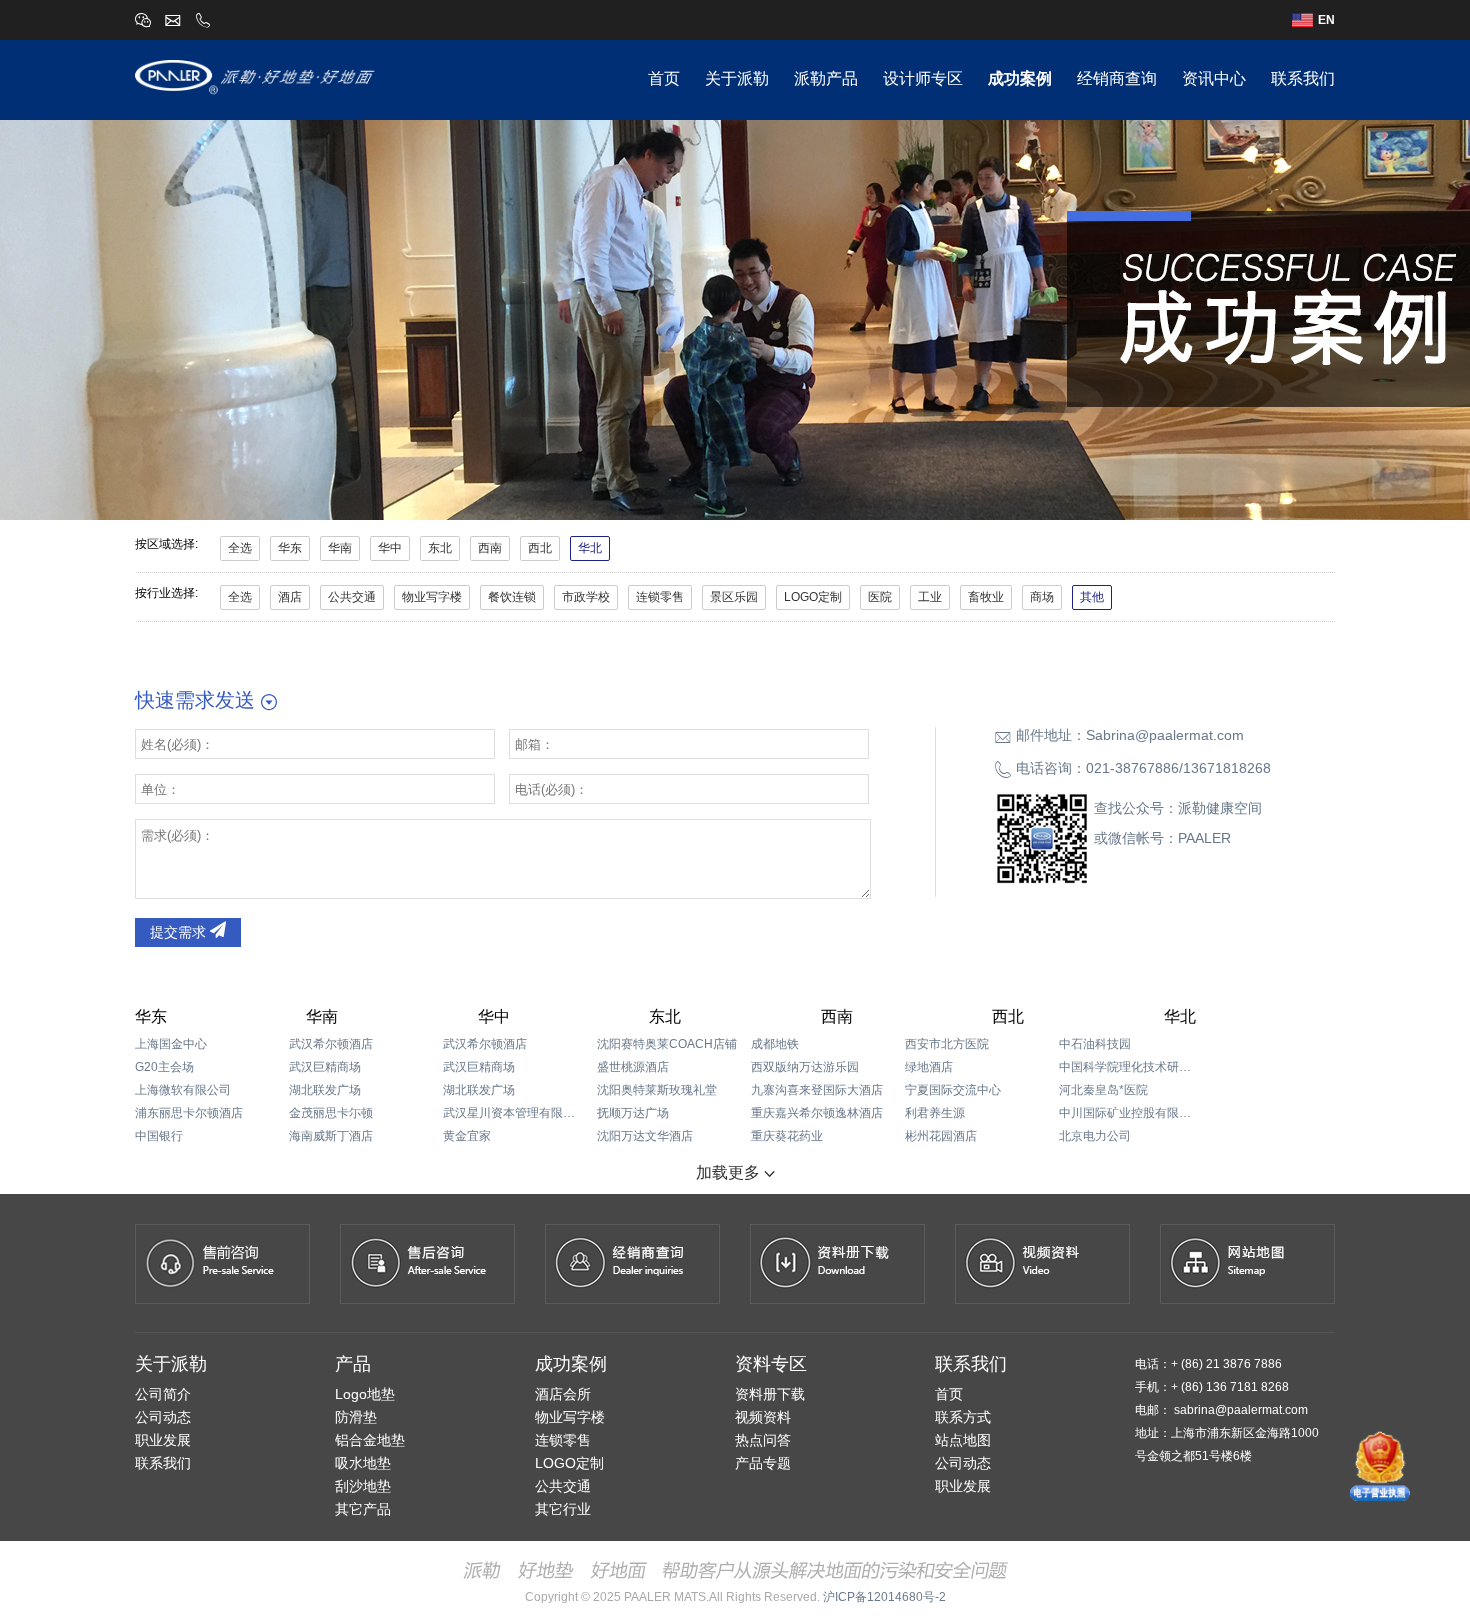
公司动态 (163, 1417)
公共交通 (352, 597)
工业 (930, 597)
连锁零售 (660, 597)
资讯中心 (1214, 78)
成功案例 (1020, 78)
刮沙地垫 (363, 1486)
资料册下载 (770, 1394)
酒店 (290, 597)
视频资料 (763, 1417)
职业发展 (163, 1440)
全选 (240, 548)
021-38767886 (1132, 768)
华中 (390, 548)
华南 (340, 548)
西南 (490, 548)
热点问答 (763, 1440)
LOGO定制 (813, 597)
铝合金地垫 (370, 1440)
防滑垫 (356, 1417)
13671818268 (1227, 768)
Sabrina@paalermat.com (1165, 735)
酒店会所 (563, 1394)
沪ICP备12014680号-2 (884, 1597)
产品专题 (763, 1463)
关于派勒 (737, 78)
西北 (540, 548)
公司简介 (163, 1394)
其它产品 (363, 1509)
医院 (880, 597)
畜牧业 (986, 597)
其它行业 (563, 1509)
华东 (290, 548)
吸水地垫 (363, 1463)
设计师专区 (923, 78)
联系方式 (963, 1417)
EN (1326, 20)
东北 (440, 548)
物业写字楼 (432, 597)
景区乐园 (734, 597)
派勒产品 (826, 78)
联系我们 (1303, 78)
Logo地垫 (365, 1394)
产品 (353, 1364)
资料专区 (771, 1364)
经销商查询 (1117, 78)
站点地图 (963, 1440)
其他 (1092, 597)
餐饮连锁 (512, 597)
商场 (1042, 597)
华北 (590, 548)
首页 (664, 78)
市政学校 (586, 597)
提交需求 (180, 932)
